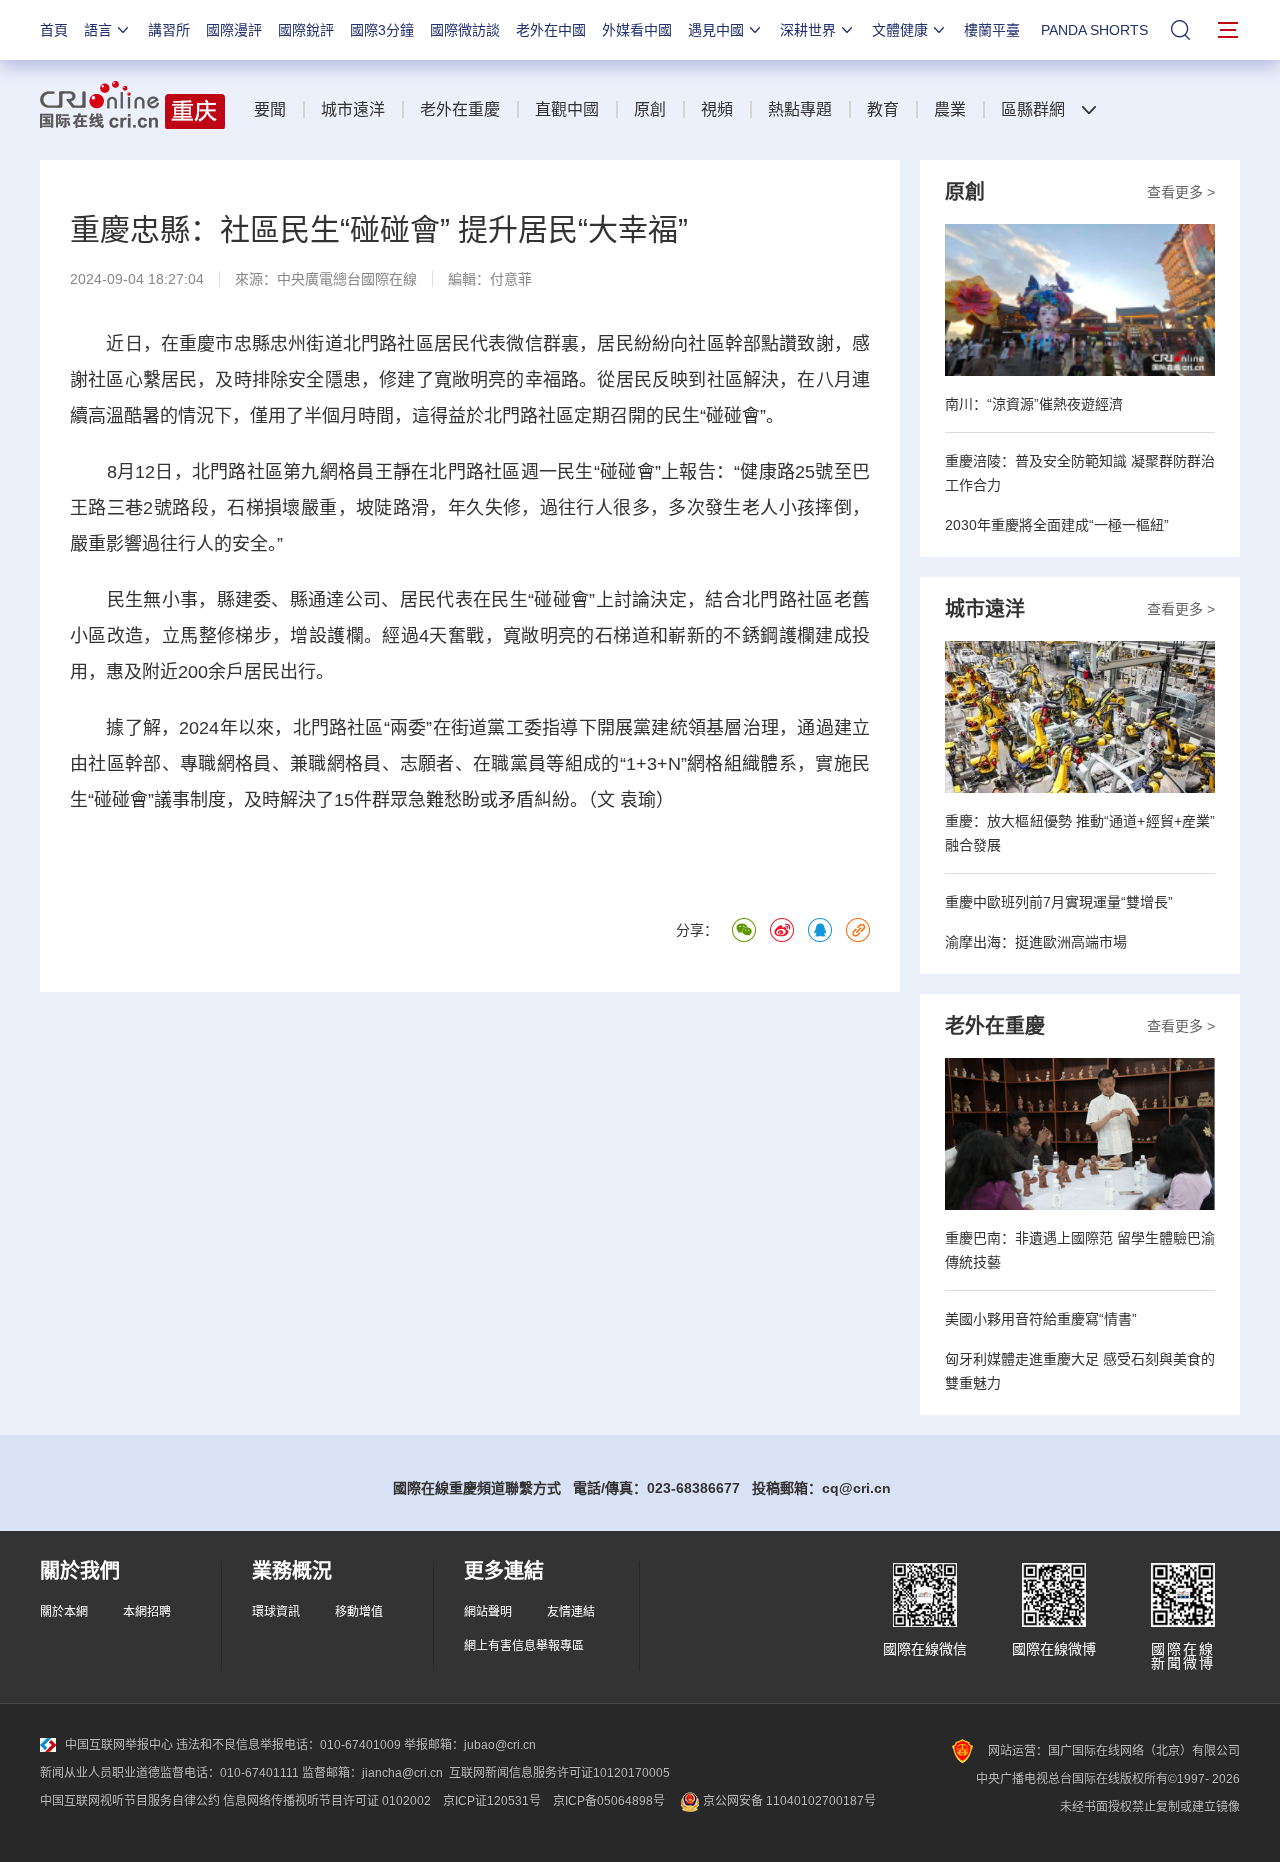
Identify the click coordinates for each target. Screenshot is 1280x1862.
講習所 (169, 30)
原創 (650, 109)
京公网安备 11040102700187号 (788, 1801)
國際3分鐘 (382, 30)
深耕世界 (808, 30)
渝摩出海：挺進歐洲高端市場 (1036, 942)
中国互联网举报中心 (119, 1745)
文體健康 (900, 30)
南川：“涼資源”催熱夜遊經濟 (1034, 404)
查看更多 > (1181, 192)
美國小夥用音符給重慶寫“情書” (1041, 1319)
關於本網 (64, 1612)
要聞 (270, 109)
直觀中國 (567, 109)
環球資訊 (276, 1612)
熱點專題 (800, 109)
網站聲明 (488, 1612)
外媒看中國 (637, 30)
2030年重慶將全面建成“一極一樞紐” (1057, 525)
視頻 (717, 109)
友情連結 (571, 1612)
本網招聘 (147, 1612)
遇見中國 (716, 30)
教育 (883, 109)
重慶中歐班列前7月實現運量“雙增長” (1059, 902)
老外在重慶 (460, 109)
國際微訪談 (465, 30)
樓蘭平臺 (992, 30)
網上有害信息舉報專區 (524, 1646)
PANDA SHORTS (1094, 30)
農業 (950, 109)
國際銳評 (306, 30)
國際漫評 (234, 30)
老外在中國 (551, 30)
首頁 (54, 30)
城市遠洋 (353, 109)
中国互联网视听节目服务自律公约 (130, 1801)
